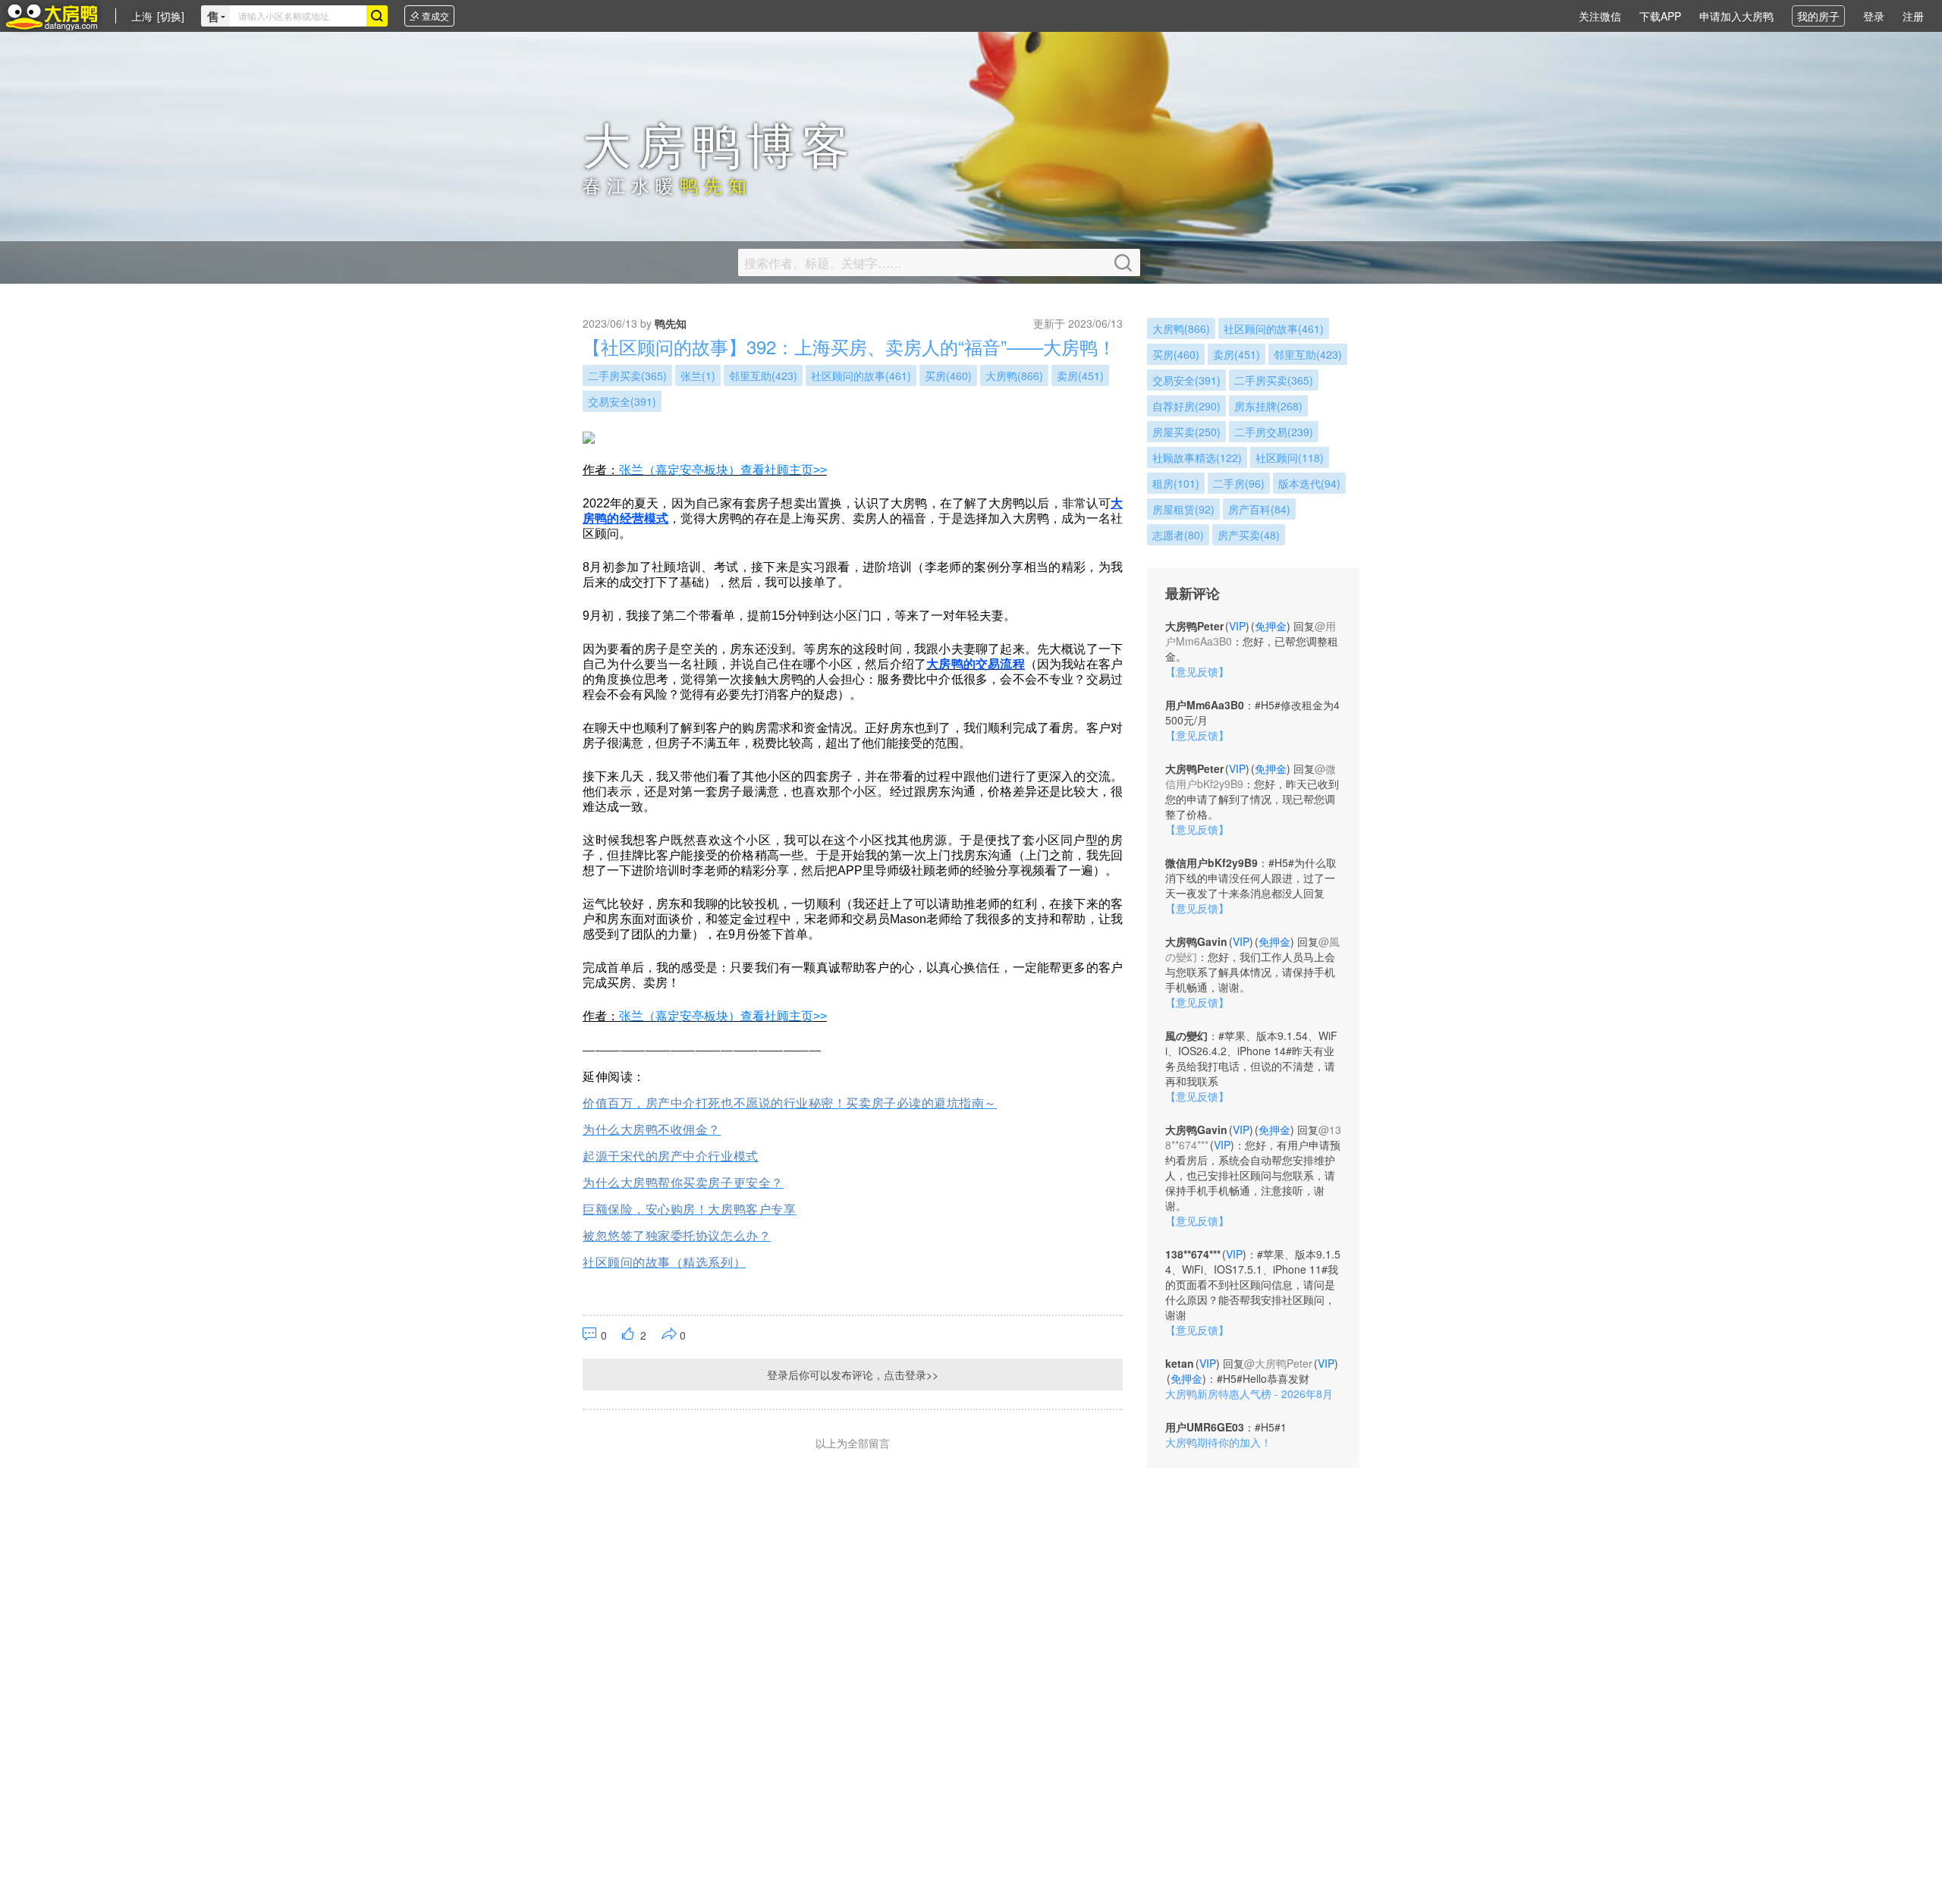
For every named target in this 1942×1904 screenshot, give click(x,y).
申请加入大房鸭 (1736, 16)
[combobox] (298, 16)
